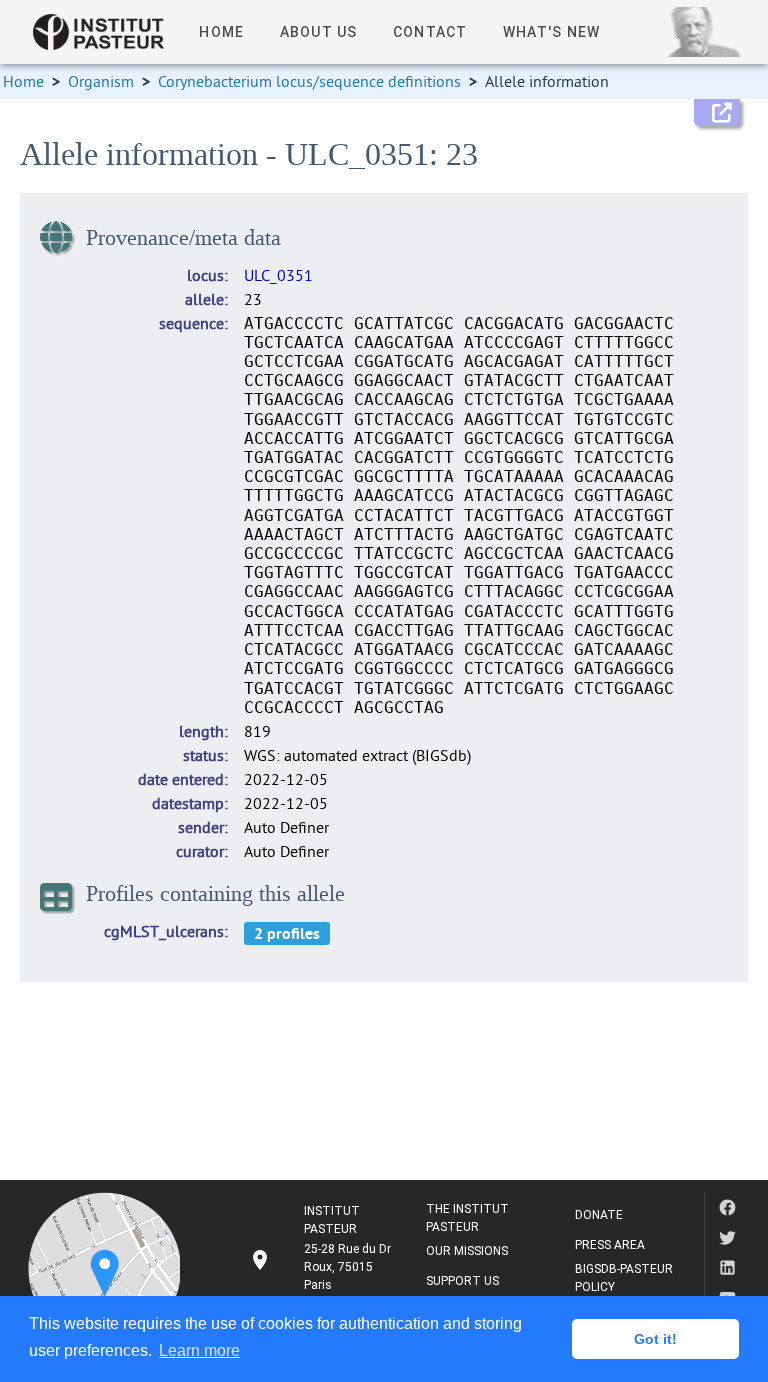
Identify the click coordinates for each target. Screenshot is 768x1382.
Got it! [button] (655, 1339)
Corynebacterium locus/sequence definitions (309, 81)
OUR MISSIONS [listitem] (467, 1251)
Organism (101, 81)
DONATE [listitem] (599, 1215)
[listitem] (322, 1267)
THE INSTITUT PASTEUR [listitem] (467, 1218)
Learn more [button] (199, 1350)
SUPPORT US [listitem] (462, 1281)
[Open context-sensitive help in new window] (717, 112)
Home (23, 81)
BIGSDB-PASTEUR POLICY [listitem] (624, 1278)
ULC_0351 (278, 275)
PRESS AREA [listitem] (610, 1245)
